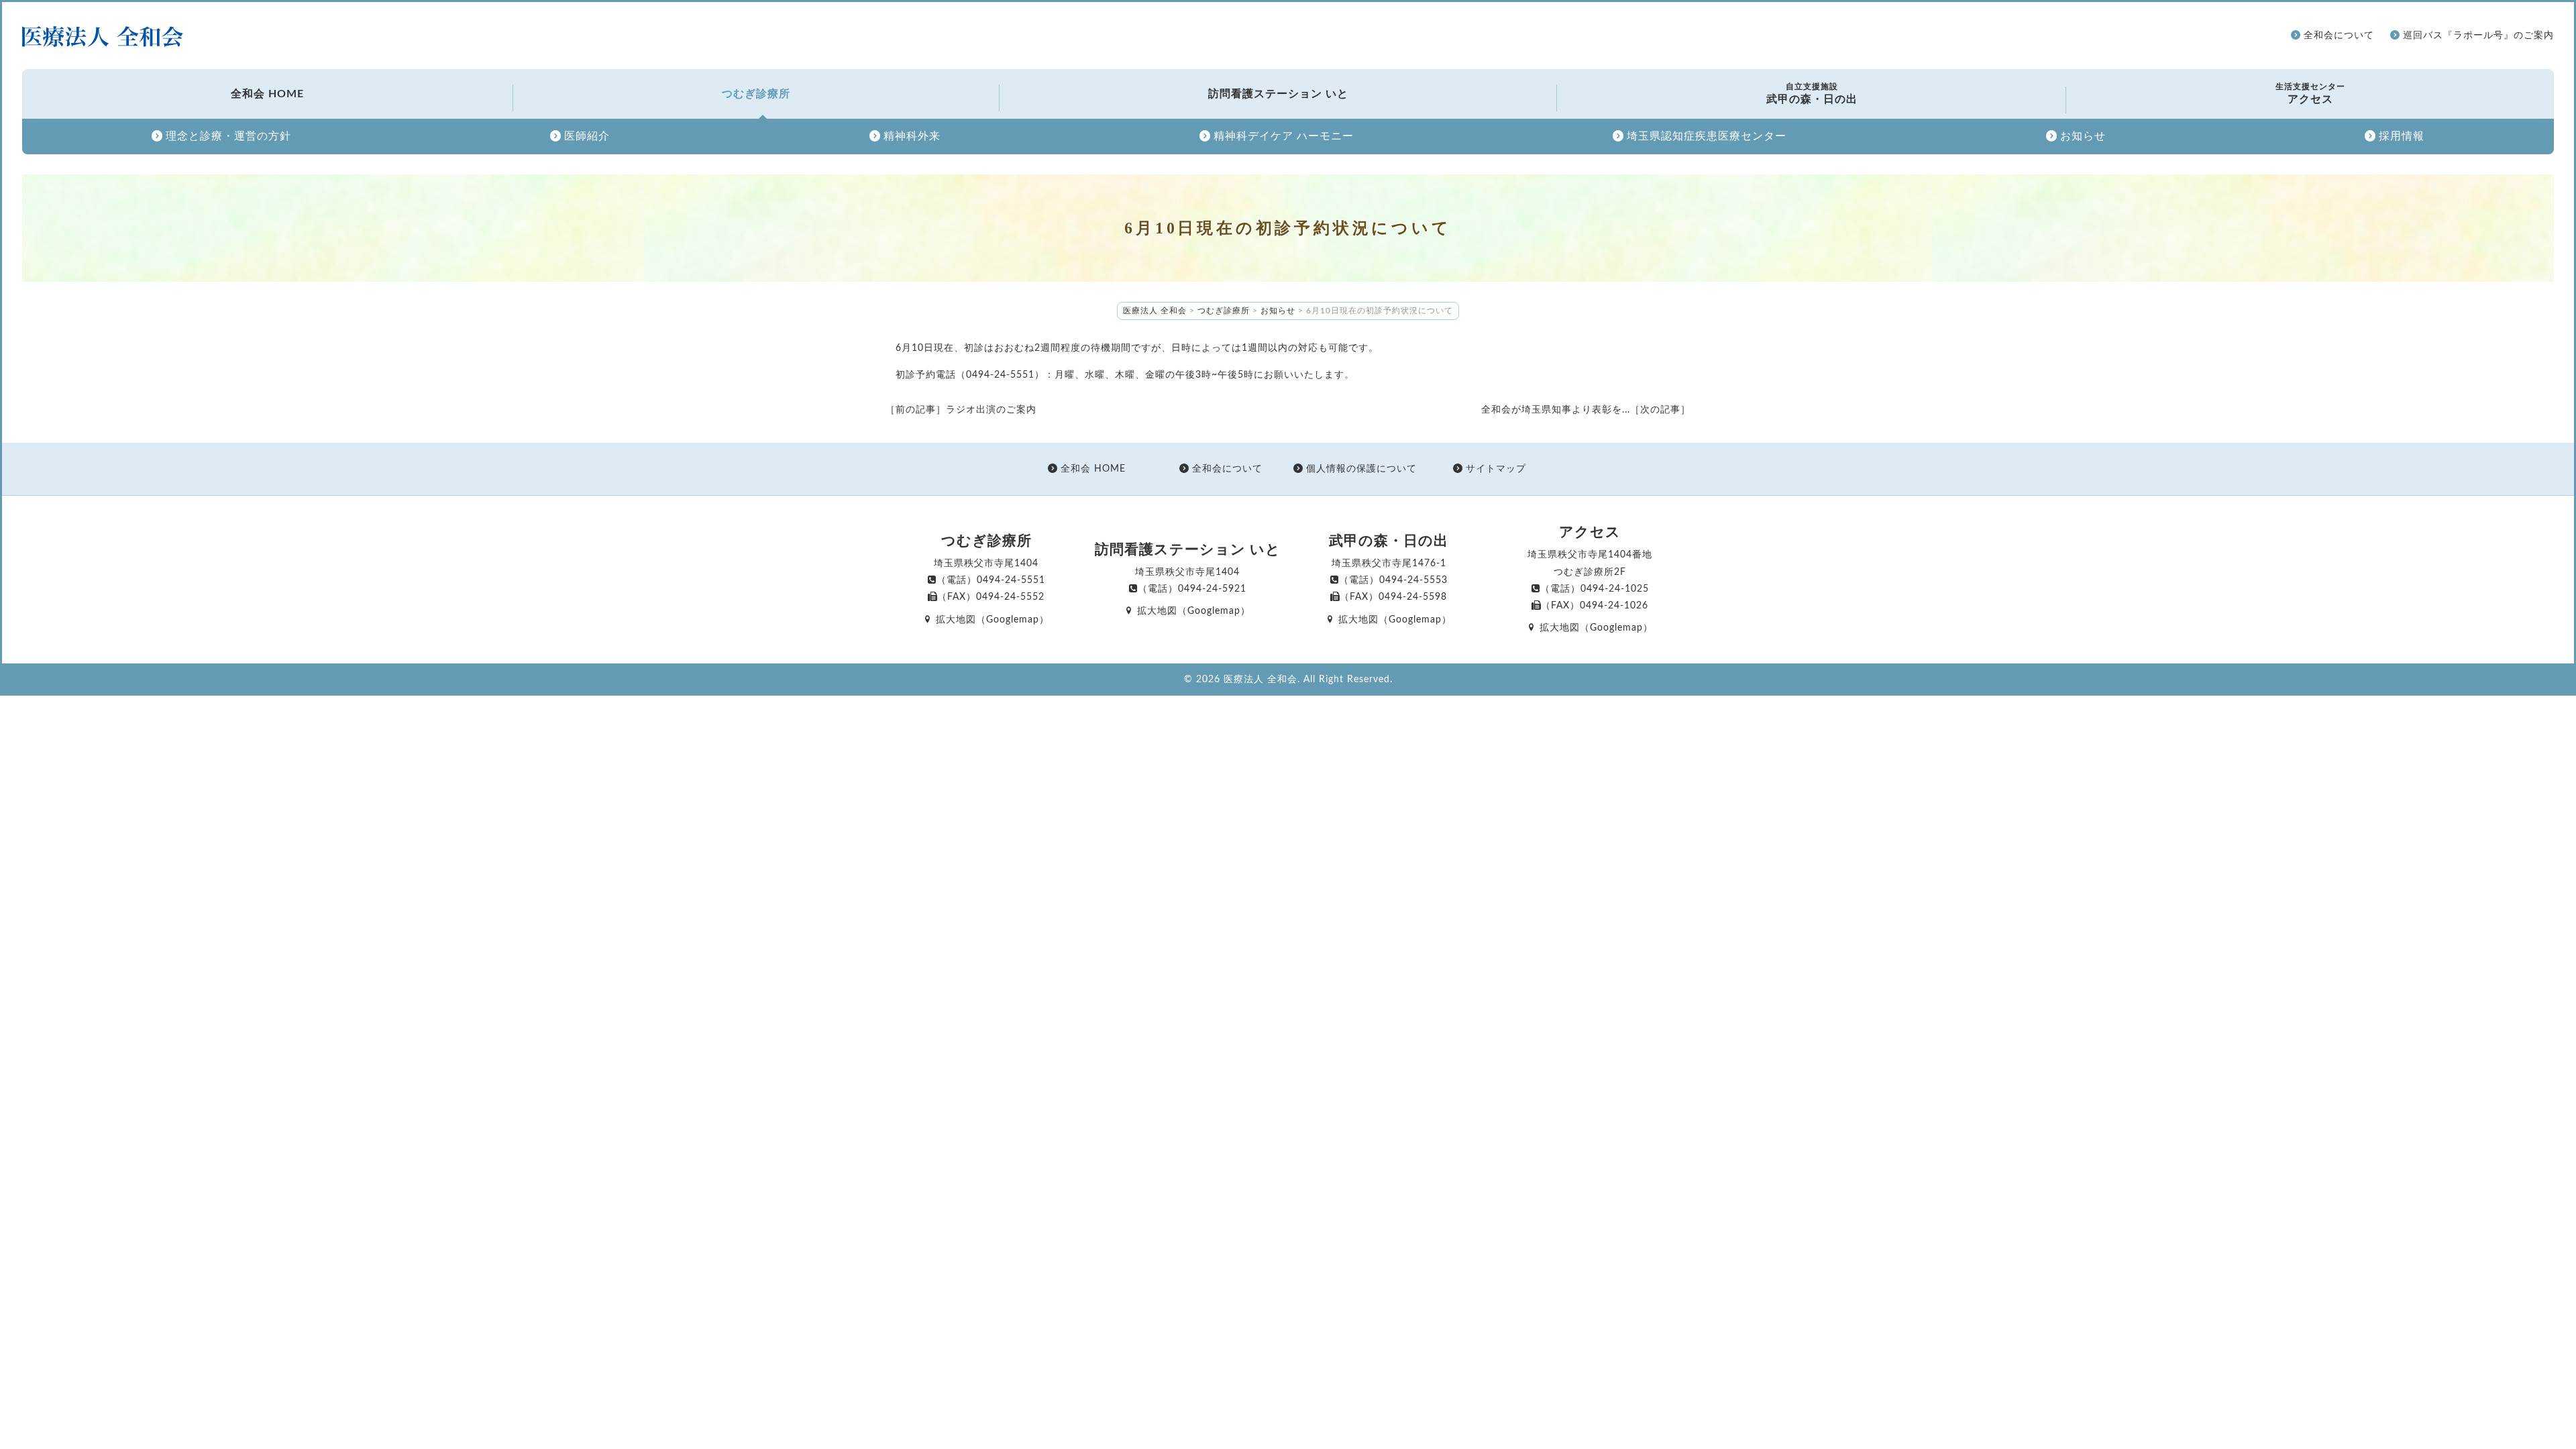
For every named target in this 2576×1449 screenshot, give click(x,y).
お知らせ (2081, 136)
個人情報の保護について (1360, 469)
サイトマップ (1494, 469)
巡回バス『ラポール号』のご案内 (2477, 36)
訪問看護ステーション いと (1278, 94)
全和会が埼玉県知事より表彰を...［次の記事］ (1586, 410)
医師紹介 (585, 136)
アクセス (2310, 94)
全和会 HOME (267, 94)
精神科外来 (910, 136)
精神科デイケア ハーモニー (1282, 136)
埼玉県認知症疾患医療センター (1705, 136)
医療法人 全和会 (1155, 311)
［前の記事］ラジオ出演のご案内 (961, 410)
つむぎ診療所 (756, 94)
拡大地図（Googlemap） (991, 620)
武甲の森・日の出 (1812, 94)
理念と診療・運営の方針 (227, 136)
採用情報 (2400, 136)
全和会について (2337, 36)
